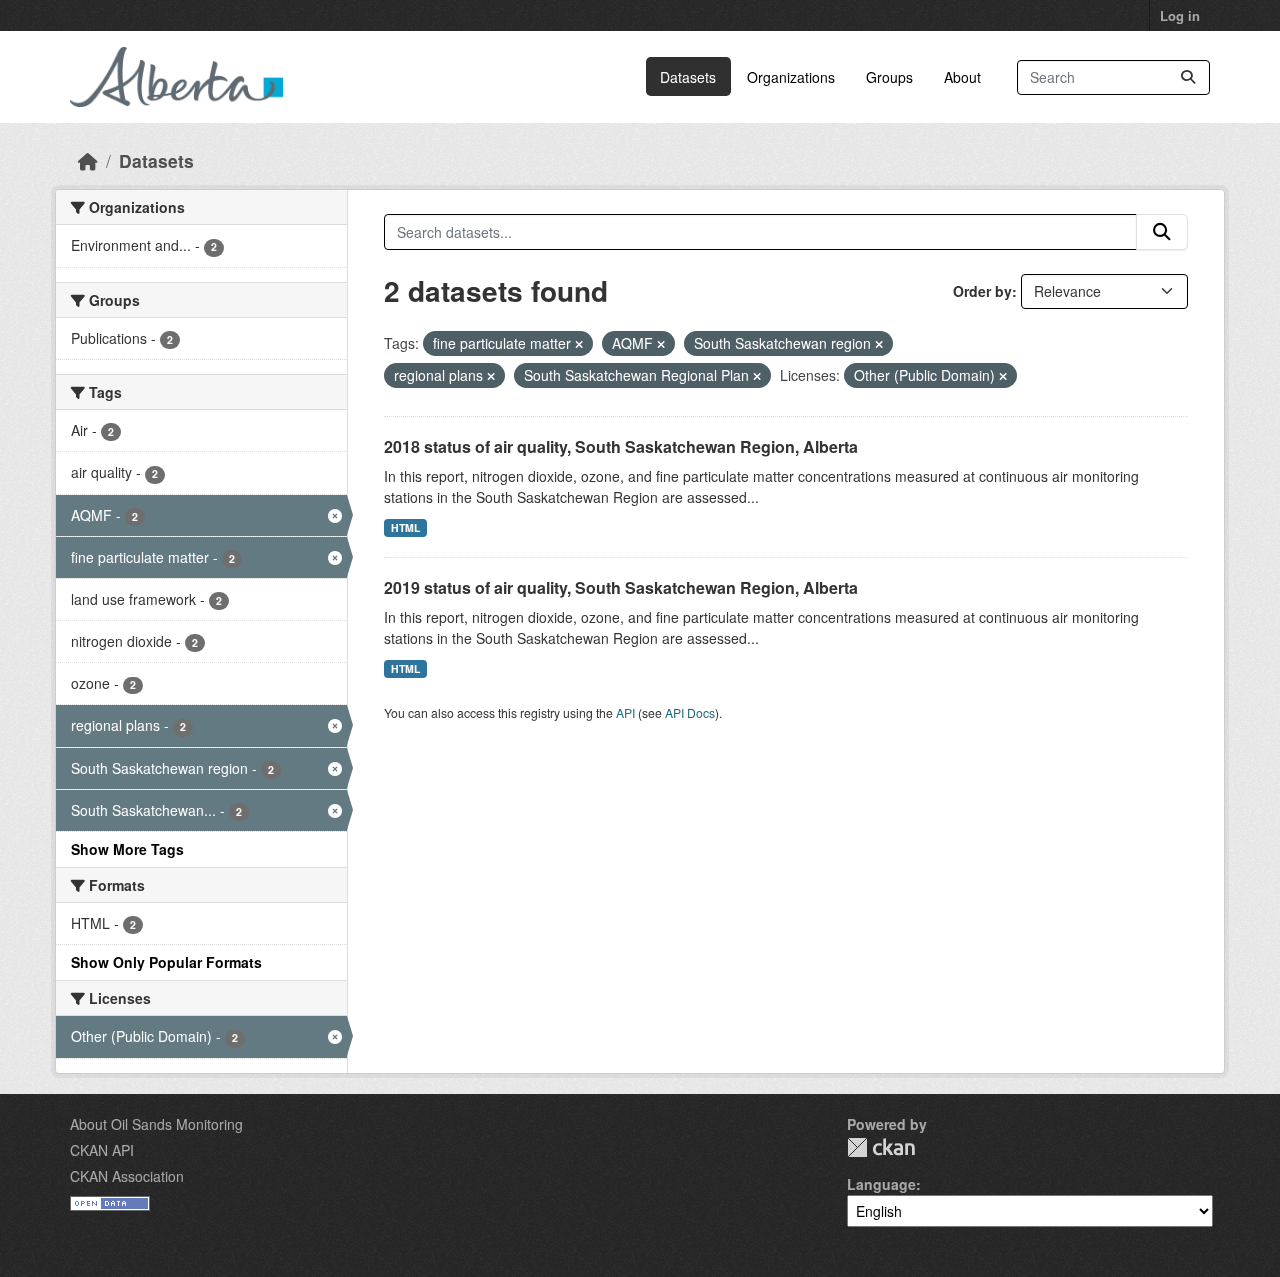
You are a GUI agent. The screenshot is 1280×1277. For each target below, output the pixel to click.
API (625, 712)
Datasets (688, 77)
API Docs (690, 712)
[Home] (88, 160)
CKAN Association (127, 1176)
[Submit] (1188, 77)
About (962, 77)
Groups (889, 77)
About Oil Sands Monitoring (156, 1124)
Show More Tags (127, 849)
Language (881, 1184)
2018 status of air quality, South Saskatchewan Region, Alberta (621, 446)
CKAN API (102, 1150)
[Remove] (579, 344)
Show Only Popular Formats (166, 962)
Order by (982, 291)
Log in (1180, 15)
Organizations (791, 77)
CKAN (881, 1147)
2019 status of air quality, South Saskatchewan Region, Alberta (621, 587)
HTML (405, 527)
